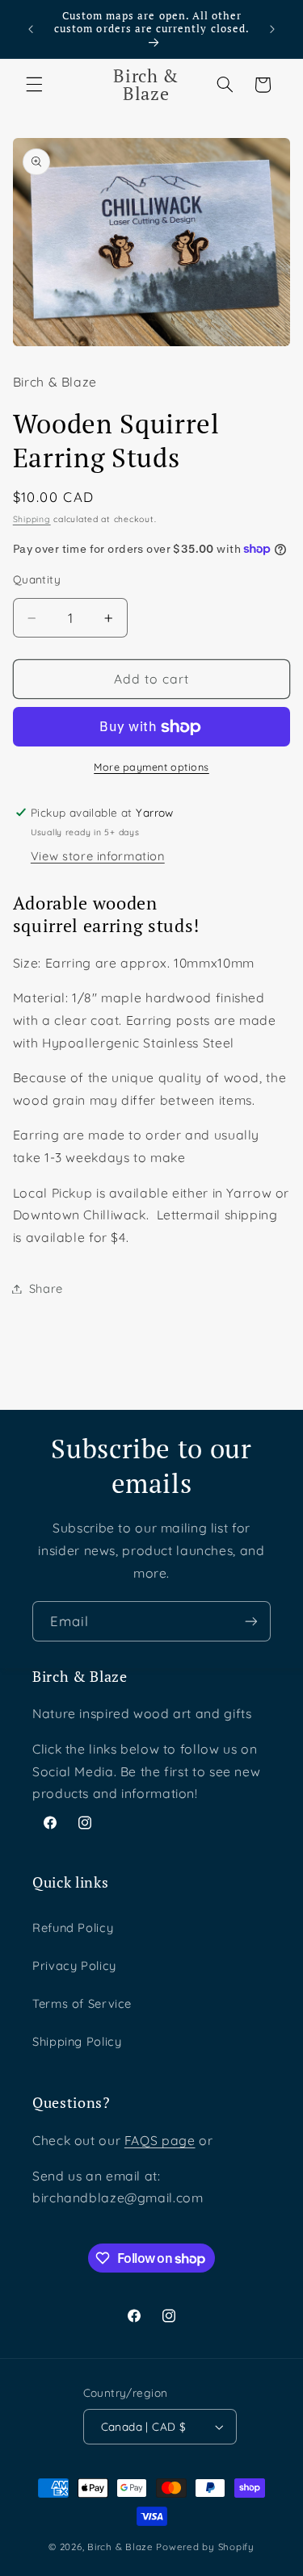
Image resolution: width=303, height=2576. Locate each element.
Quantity (37, 579)
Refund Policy (73, 1928)
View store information (98, 856)
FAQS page (160, 2140)
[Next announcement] (272, 29)
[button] (34, 85)
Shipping (32, 519)
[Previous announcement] (31, 29)
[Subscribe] (251, 1621)
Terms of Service (82, 2003)
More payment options (151, 767)
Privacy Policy (74, 1965)
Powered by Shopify (205, 2547)
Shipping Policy (77, 2041)
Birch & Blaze (120, 2547)
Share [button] (46, 1288)
